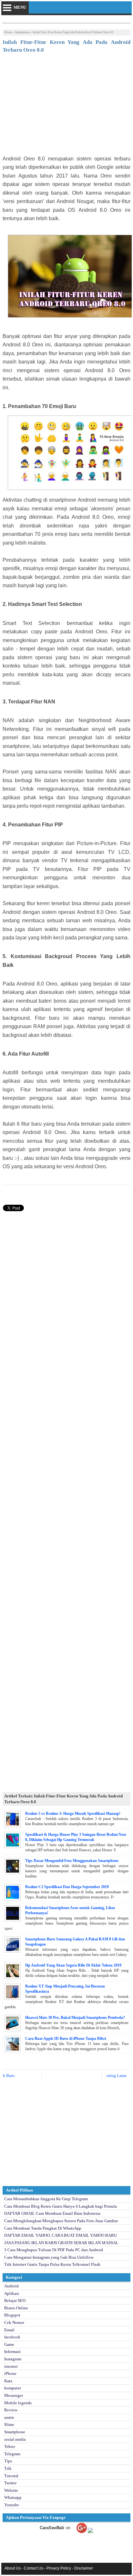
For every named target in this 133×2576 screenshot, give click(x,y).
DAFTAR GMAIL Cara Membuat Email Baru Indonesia (52, 2213)
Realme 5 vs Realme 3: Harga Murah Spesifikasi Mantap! (73, 1814)
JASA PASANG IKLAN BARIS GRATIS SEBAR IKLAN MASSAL (61, 2243)
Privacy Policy (59, 2568)
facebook (12, 2337)
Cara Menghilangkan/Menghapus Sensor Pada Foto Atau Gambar (61, 2221)
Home (8, 32)
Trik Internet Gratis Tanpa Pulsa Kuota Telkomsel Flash (52, 2264)
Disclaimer (84, 2568)
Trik (8, 2468)
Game (9, 2344)
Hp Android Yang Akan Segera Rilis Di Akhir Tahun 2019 (73, 1965)
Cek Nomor (14, 2322)
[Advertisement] (66, 106)
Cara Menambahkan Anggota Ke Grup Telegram (46, 2199)
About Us (13, 2568)
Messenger (14, 2395)
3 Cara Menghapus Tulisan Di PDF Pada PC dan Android (54, 2250)
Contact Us (34, 2568)
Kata (8, 2381)
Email (9, 2330)
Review (11, 2410)
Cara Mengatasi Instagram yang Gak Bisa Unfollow (49, 2257)
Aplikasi (12, 2293)
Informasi (12, 2351)
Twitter (10, 2483)
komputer (13, 2388)
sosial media (15, 2439)
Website (11, 2490)
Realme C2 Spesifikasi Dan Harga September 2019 (67, 1887)
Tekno (10, 2446)
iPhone (10, 2373)
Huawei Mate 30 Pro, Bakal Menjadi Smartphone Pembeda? (75, 2018)
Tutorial (11, 2476)
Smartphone (22, 32)
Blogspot (12, 2315)
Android (11, 2286)
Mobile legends (18, 2403)
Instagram (13, 2359)
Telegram (12, 2454)
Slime (9, 2424)
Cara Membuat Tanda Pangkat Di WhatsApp (43, 2228)
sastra (9, 2417)
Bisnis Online (16, 2308)
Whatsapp (13, 2497)
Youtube (12, 2505)
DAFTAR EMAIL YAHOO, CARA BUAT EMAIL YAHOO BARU (61, 2235)
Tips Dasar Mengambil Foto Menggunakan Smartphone (72, 1861)
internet (11, 2366)
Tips (8, 2461)
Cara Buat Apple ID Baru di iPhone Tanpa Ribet (66, 2039)
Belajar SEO (15, 2300)
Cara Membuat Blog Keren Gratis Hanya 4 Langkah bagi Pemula (61, 2206)
